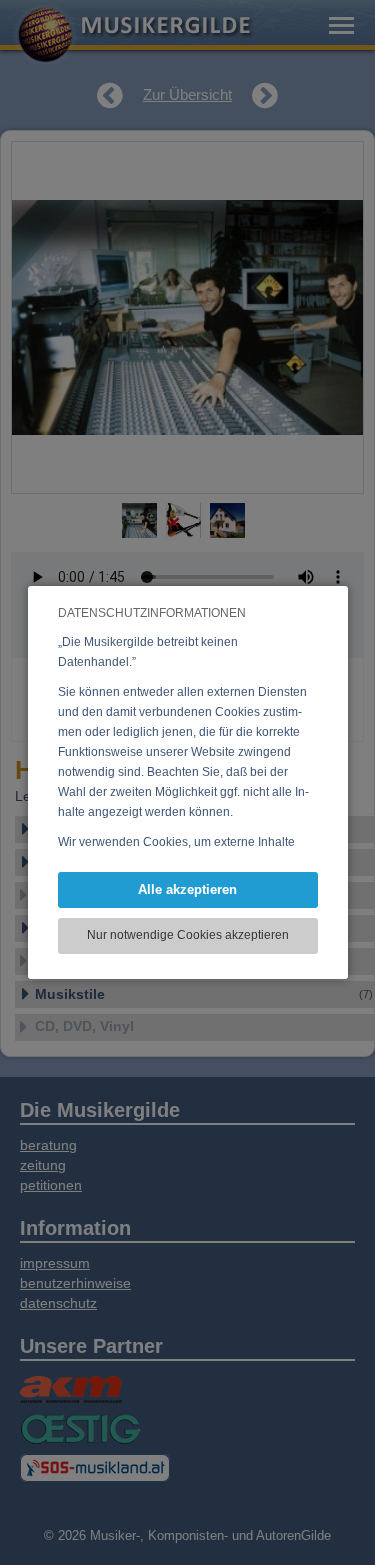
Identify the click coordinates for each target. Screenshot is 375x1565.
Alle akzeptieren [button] (187, 889)
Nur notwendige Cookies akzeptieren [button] (188, 935)
